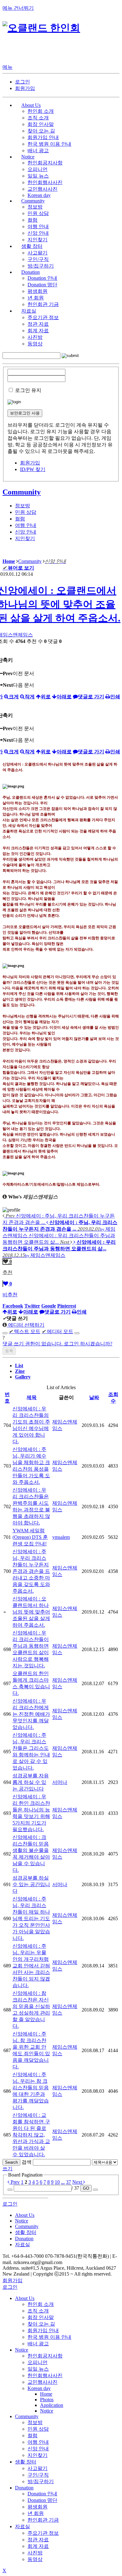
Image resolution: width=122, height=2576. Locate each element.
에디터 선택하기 (26, 1325)
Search (11, 2162)
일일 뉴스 (38, 176)
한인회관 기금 (43, 304)
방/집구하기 (41, 266)
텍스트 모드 (25, 1331)
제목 (32, 1397)
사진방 (35, 337)
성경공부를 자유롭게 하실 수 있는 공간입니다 (31, 1782)
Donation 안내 (42, 278)
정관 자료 (38, 324)
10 (57, 2182)
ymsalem (61, 1537)
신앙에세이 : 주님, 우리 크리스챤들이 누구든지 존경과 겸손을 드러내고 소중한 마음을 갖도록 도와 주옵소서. (31, 1571)
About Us (25, 2298)
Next (78, 2182)
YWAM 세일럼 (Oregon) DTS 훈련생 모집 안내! (30, 1537)
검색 (27, 2162)
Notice (22, 2350)
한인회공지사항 (45, 163)
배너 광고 (38, 151)
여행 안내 (38, 226)
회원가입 (25, 88)
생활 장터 (26, 2462)
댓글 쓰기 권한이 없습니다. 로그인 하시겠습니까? (57, 1344)
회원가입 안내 (43, 137)
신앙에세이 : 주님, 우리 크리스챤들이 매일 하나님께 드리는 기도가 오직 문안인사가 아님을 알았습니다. (31, 1918)
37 (69, 2182)
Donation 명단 (42, 285)
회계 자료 (38, 331)
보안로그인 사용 (25, 413)
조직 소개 (38, 118)
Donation (24, 2488)
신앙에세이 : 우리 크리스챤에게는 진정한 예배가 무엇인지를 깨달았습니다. (31, 1714)
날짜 (94, 1397)
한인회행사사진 (45, 182)
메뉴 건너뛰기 (18, 8)
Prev (15, 2182)
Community (22, 492)
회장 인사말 (41, 124)
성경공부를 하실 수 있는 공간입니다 (31, 1884)
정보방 (35, 207)
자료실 (23, 2526)
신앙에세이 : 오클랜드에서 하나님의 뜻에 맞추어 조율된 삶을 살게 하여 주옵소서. (31, 1612)
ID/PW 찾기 (33, 469)
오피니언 (38, 169)
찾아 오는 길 (41, 131)
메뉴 (8, 67)
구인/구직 (38, 259)
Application (52, 2405)
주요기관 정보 (43, 317)
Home (46, 2394)
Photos (47, 2400)
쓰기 (8, 2169)
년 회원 (36, 298)
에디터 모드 (57, 1331)
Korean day (39, 195)
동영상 (35, 344)
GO (86, 2188)
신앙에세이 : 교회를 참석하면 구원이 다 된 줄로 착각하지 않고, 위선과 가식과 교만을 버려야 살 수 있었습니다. (31, 2135)
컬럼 (33, 220)
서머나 (60, 1782)
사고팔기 (38, 253)
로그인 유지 (28, 390)
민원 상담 (38, 213)
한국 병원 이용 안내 (49, 144)
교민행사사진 (43, 189)
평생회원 (38, 291)
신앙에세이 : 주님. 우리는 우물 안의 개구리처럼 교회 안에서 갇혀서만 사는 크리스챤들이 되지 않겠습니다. (31, 1966)
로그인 (23, 82)
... (63, 2182)
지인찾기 (38, 240)
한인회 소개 (41, 111)
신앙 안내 (38, 233)
